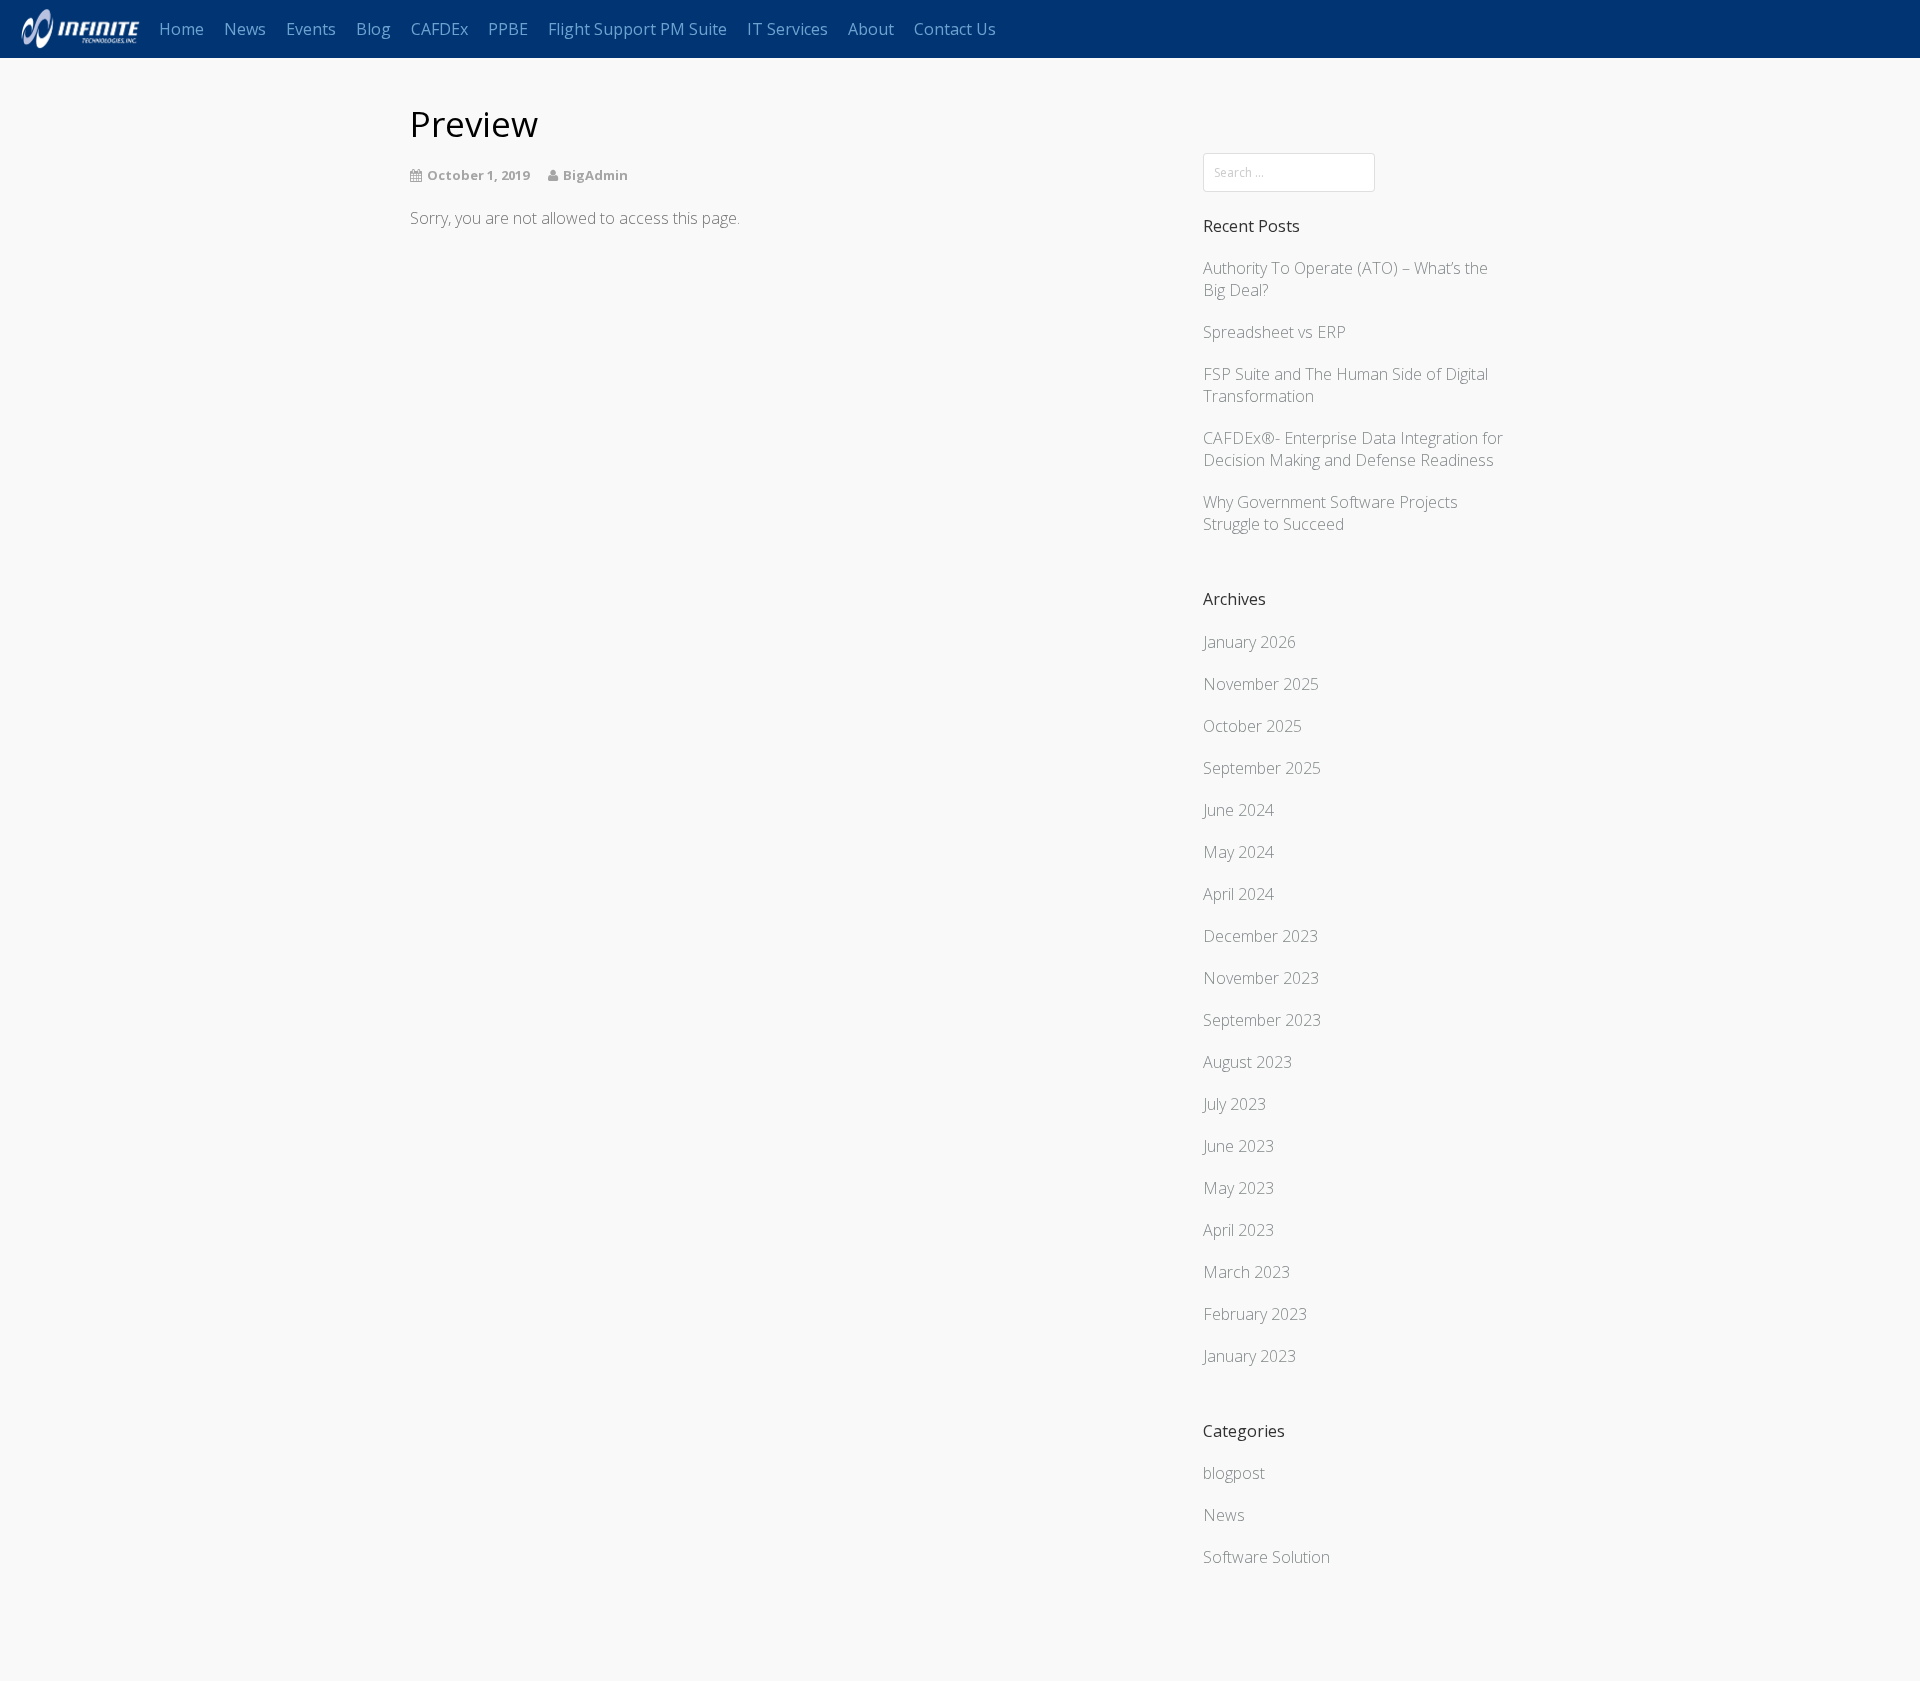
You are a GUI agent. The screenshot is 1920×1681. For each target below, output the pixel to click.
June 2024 (1238, 810)
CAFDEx (439, 29)
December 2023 (1260, 936)
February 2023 (1255, 1314)
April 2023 (1238, 1230)
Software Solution (1266, 1557)
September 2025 (1262, 768)
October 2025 (1252, 726)
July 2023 (1234, 1104)
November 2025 (1261, 684)
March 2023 (1246, 1272)
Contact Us (955, 29)
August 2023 (1247, 1062)
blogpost (1234, 1473)
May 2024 (1238, 852)
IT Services (787, 29)
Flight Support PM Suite (637, 29)
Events (311, 29)
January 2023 (1249, 1356)
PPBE (508, 29)
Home (181, 29)
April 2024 (1238, 894)
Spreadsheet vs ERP (1274, 332)
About (871, 29)
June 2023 (1238, 1146)
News (245, 29)
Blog (373, 29)
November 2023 (1261, 978)
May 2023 (1238, 1188)
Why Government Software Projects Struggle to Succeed (1330, 513)
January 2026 (1249, 642)
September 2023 (1262, 1020)
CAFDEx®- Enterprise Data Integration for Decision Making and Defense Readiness (1353, 449)
